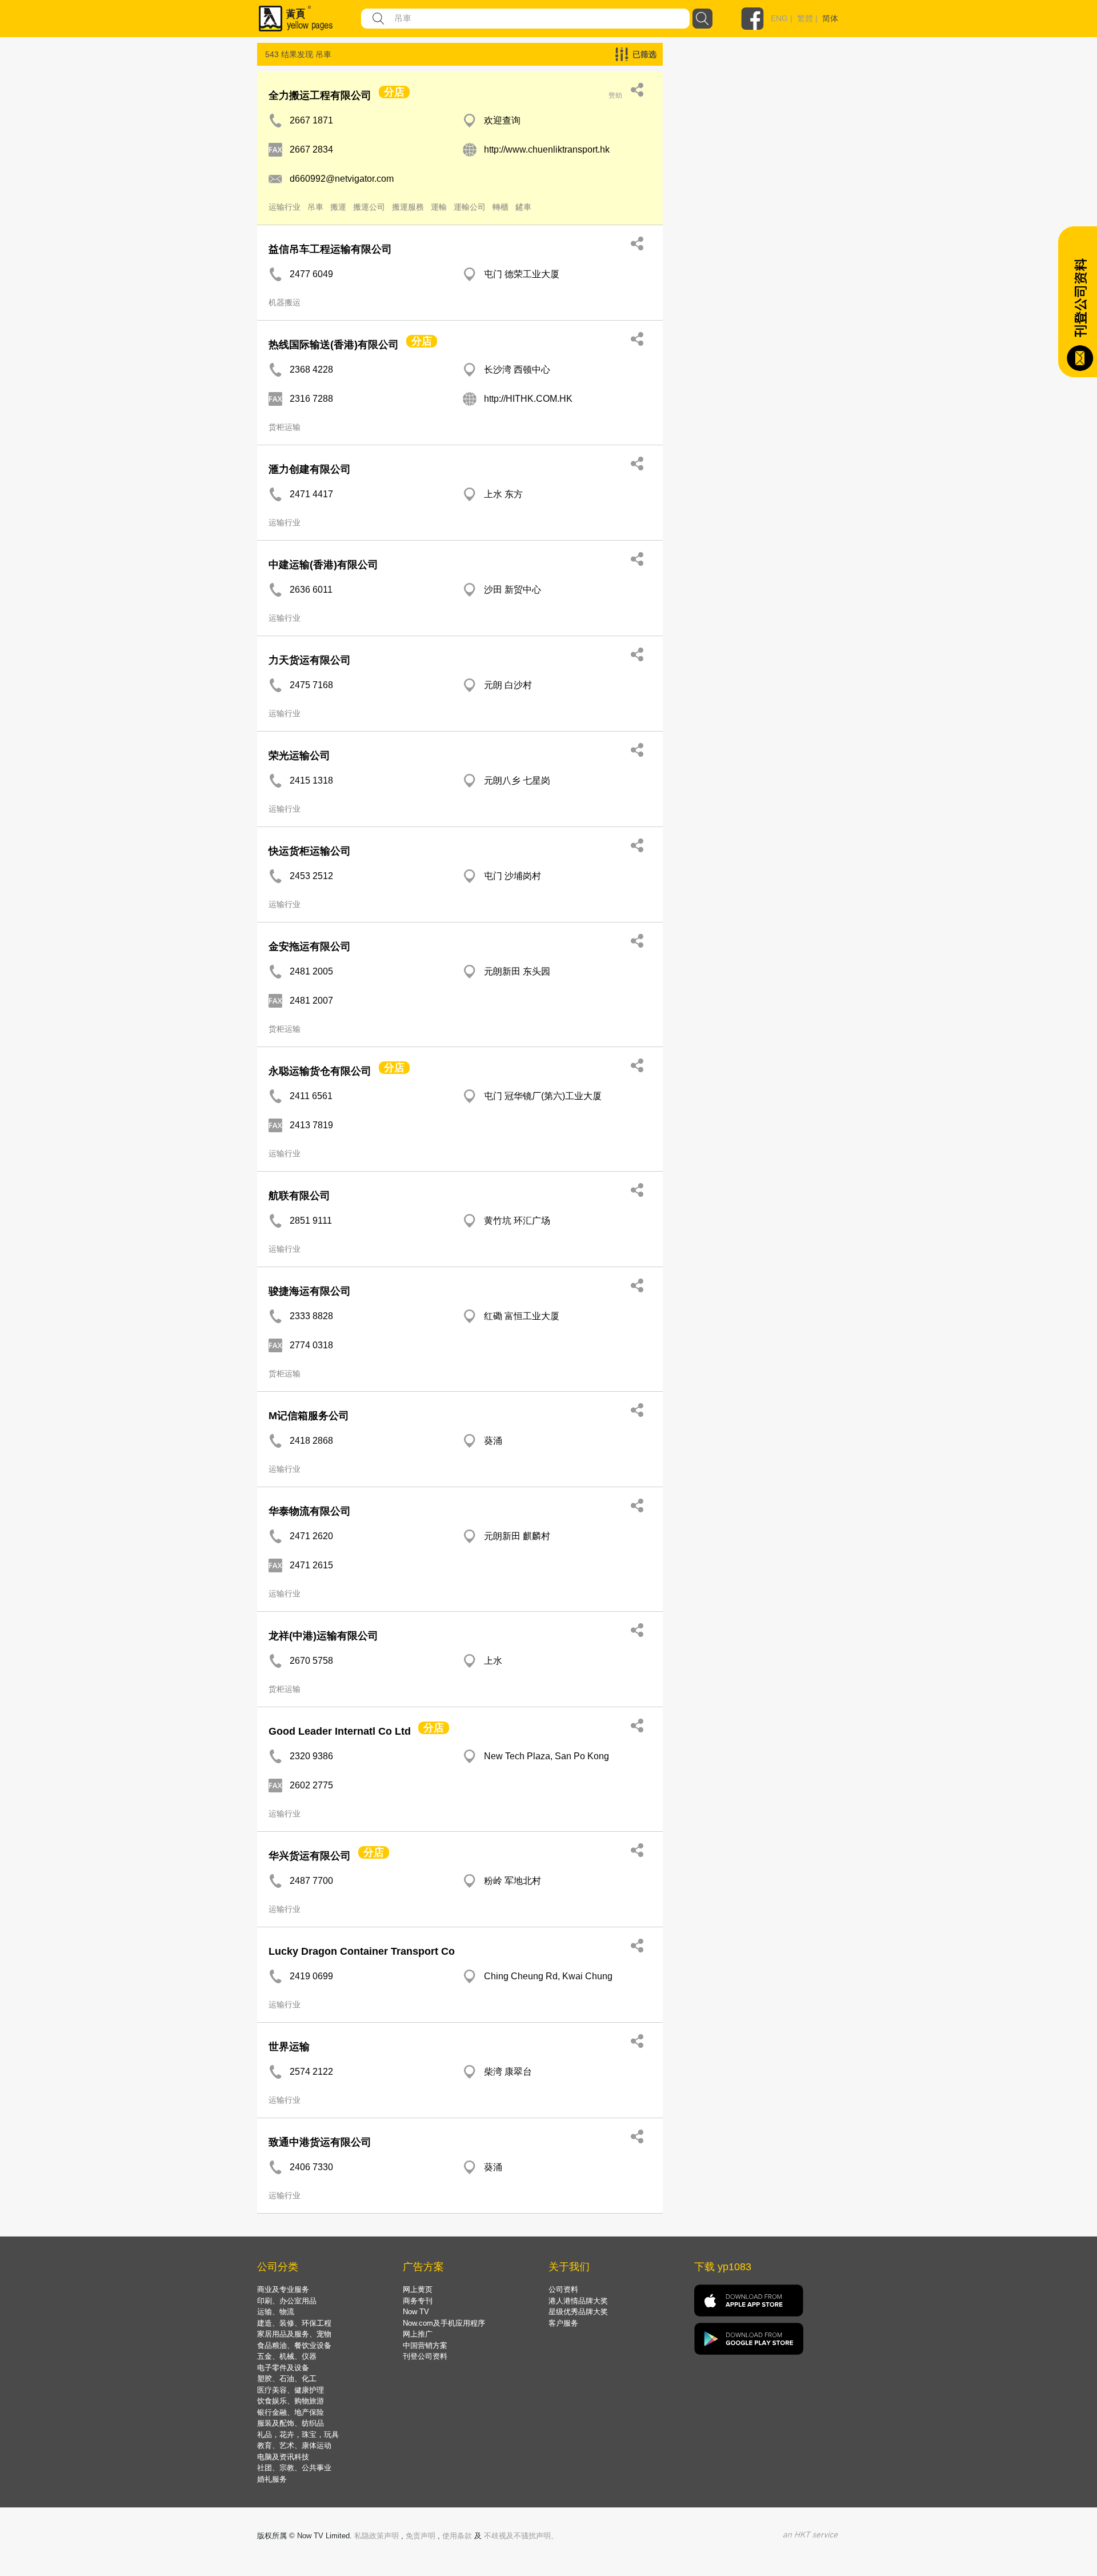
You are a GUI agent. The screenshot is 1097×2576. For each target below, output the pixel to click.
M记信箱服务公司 (309, 1416)
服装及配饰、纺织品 (291, 2423)
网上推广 (418, 2334)
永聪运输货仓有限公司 (320, 1071)
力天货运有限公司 (310, 660)
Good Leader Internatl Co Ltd (340, 1731)
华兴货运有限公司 (310, 1856)
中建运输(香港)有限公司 (323, 565)
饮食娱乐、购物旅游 (291, 2401)
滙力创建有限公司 (310, 469)
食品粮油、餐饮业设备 (294, 2345)
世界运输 (289, 2047)
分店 (394, 92)
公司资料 (563, 2289)
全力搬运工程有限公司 (320, 95)
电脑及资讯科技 (283, 2457)
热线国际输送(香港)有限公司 (334, 345)
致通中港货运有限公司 (320, 2142)
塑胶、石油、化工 (287, 2379)
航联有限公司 (299, 1196)
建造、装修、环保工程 (294, 2323)
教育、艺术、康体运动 (294, 2445)
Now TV (416, 2312)
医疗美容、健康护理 (291, 2390)
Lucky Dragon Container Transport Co (362, 1951)
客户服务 (563, 2323)
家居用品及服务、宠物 (294, 2334)
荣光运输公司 (299, 756)
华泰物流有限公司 (310, 1511)
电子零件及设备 (283, 2368)
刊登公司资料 (425, 2356)
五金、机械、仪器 (287, 2356)
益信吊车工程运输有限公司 (330, 249)
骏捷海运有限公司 (310, 1291)
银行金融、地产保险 (291, 2412)
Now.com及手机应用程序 (444, 2323)
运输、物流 (276, 2312)
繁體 (805, 18)
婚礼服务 (272, 2479)
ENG (779, 18)
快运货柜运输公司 (310, 851)
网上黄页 (418, 2289)
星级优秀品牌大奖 (578, 2312)
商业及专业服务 (283, 2289)
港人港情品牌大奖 (578, 2301)
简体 (830, 18)
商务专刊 (418, 2301)
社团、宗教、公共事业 (294, 2468)
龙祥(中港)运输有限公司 (323, 1636)
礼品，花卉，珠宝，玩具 (298, 2435)
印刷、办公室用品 (287, 2301)
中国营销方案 (425, 2345)
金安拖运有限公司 (310, 946)
